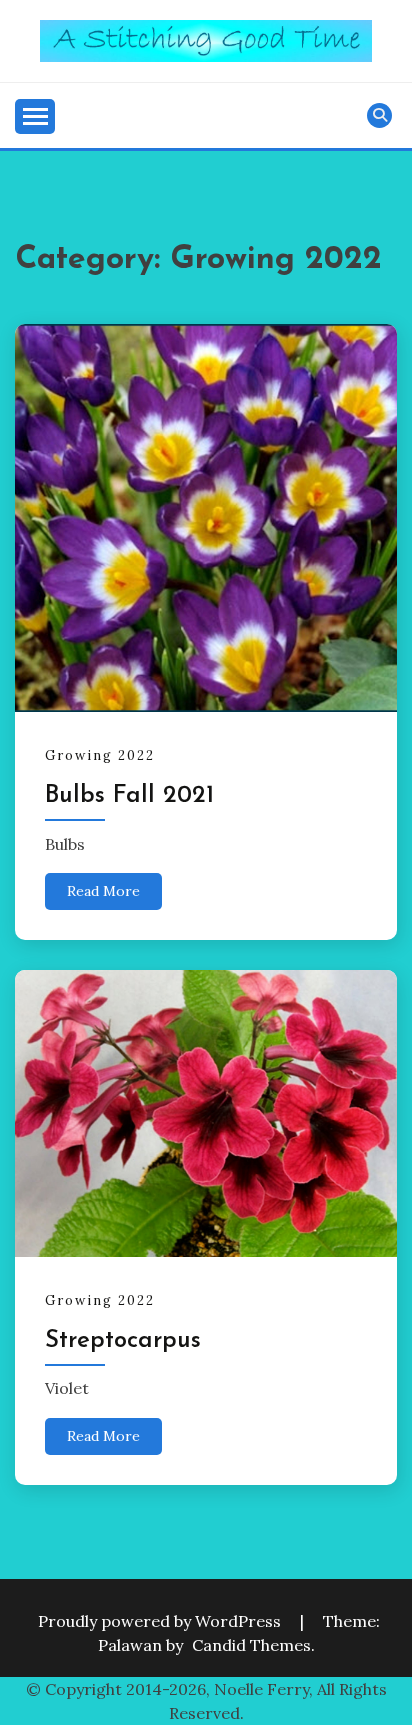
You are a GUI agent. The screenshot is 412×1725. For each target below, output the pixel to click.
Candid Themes (251, 1645)
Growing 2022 (100, 755)
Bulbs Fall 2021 (129, 796)
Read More (103, 891)
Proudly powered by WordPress (161, 1621)
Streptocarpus (123, 1341)
